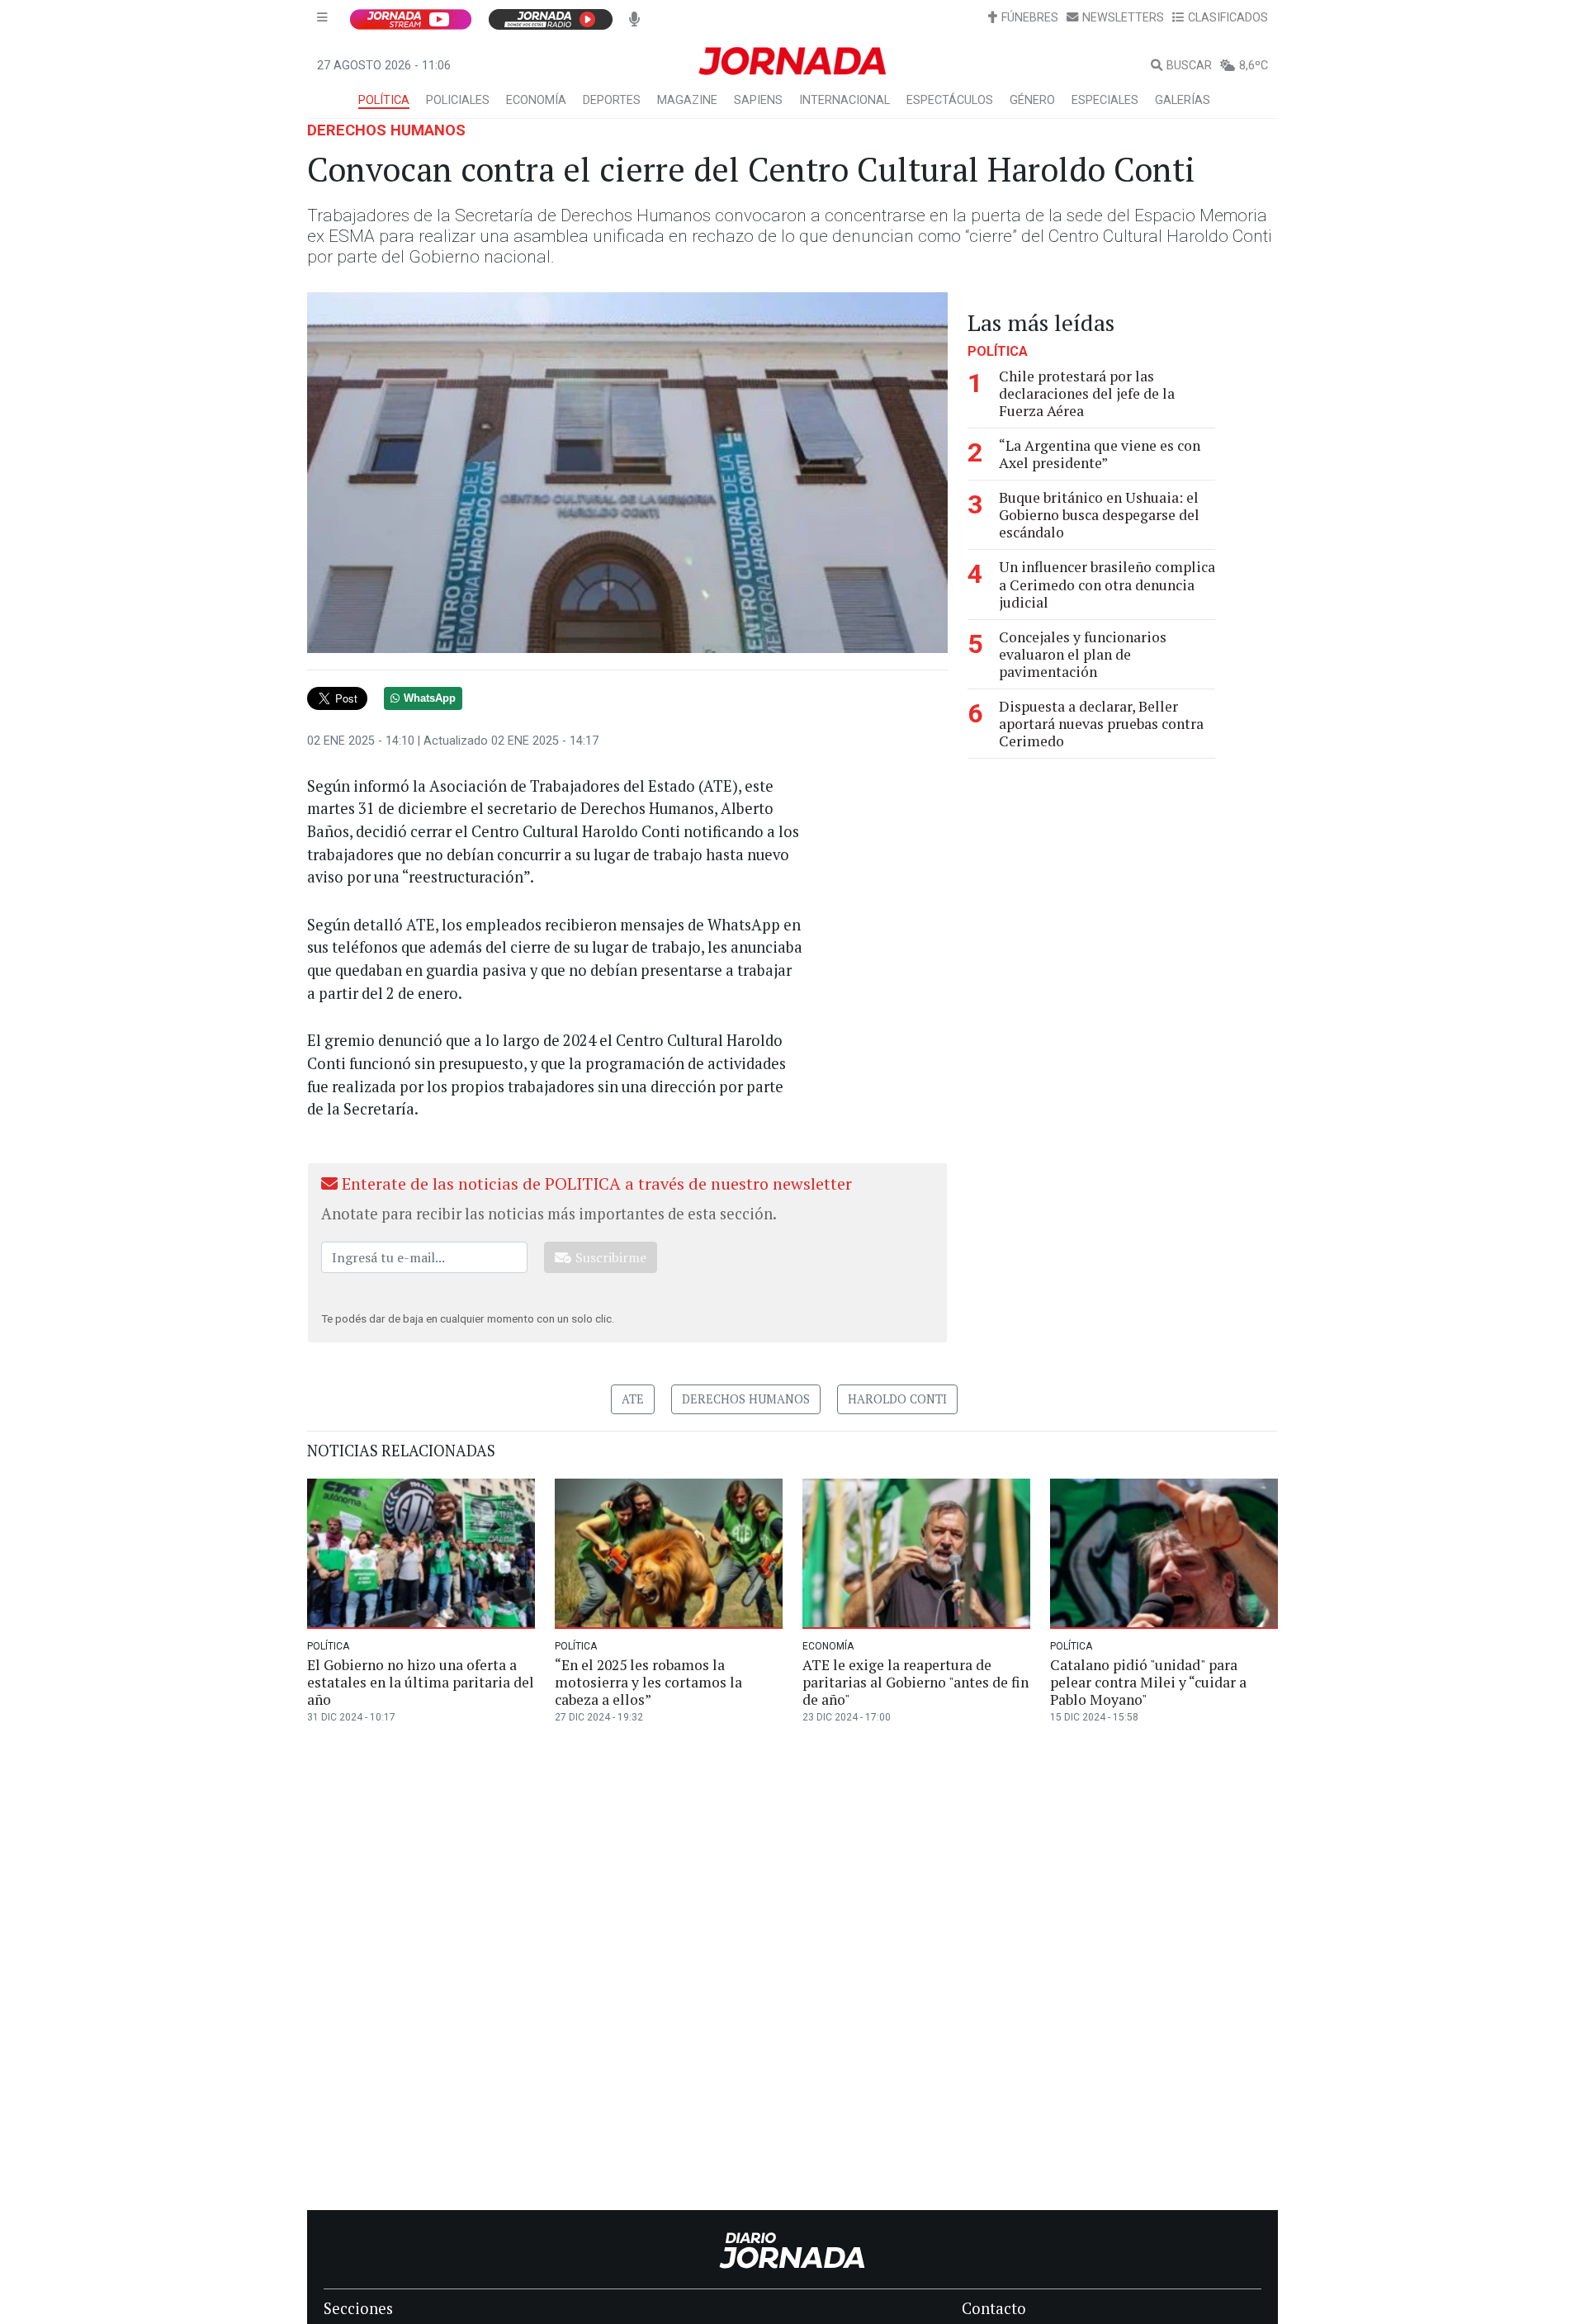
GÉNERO (1032, 100)
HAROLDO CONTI (897, 1399)
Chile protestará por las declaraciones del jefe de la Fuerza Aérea (1087, 393)
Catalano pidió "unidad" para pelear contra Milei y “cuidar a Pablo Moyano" (1148, 1682)
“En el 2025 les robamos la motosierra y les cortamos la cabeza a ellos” (648, 1682)
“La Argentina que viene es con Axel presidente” (1100, 454)
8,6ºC (1254, 66)
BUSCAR (1189, 66)
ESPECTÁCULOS (950, 100)
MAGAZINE (687, 100)
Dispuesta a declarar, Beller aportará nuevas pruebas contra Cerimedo (1101, 724)
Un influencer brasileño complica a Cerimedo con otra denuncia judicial (1107, 585)
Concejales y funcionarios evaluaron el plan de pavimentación (1083, 654)
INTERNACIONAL (845, 100)
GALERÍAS (1183, 100)
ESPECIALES (1105, 100)
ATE (633, 1399)
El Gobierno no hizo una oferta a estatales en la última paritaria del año (421, 1682)
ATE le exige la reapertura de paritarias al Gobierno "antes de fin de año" (916, 1682)
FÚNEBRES (1030, 18)
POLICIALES (458, 100)
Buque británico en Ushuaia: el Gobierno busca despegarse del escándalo (1099, 515)
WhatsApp (430, 698)
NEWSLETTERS (1123, 18)
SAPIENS (758, 100)
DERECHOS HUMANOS (386, 130)
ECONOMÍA (536, 100)
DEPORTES (612, 100)
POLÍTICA (384, 100)
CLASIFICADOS (1228, 18)
